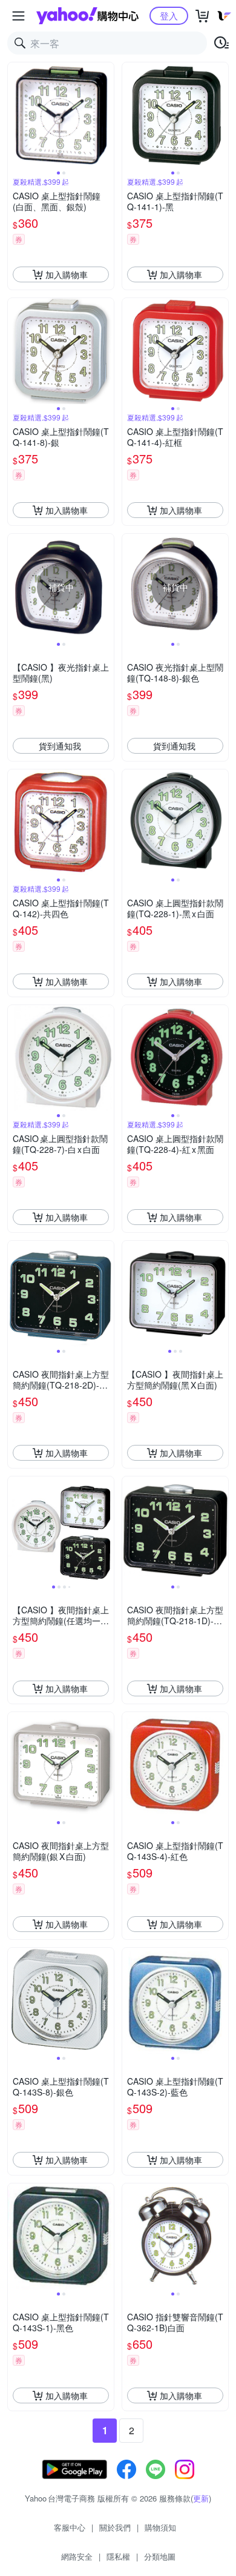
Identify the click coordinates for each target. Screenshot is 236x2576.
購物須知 (160, 2527)
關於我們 (115, 2527)
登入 (169, 15)
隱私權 (118, 2556)
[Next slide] (106, 116)
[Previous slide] (16, 116)
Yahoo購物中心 (87, 16)
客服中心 (70, 2527)
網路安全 (77, 2556)
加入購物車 (67, 274)
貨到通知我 (60, 746)
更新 (201, 2498)
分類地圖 (160, 2556)
